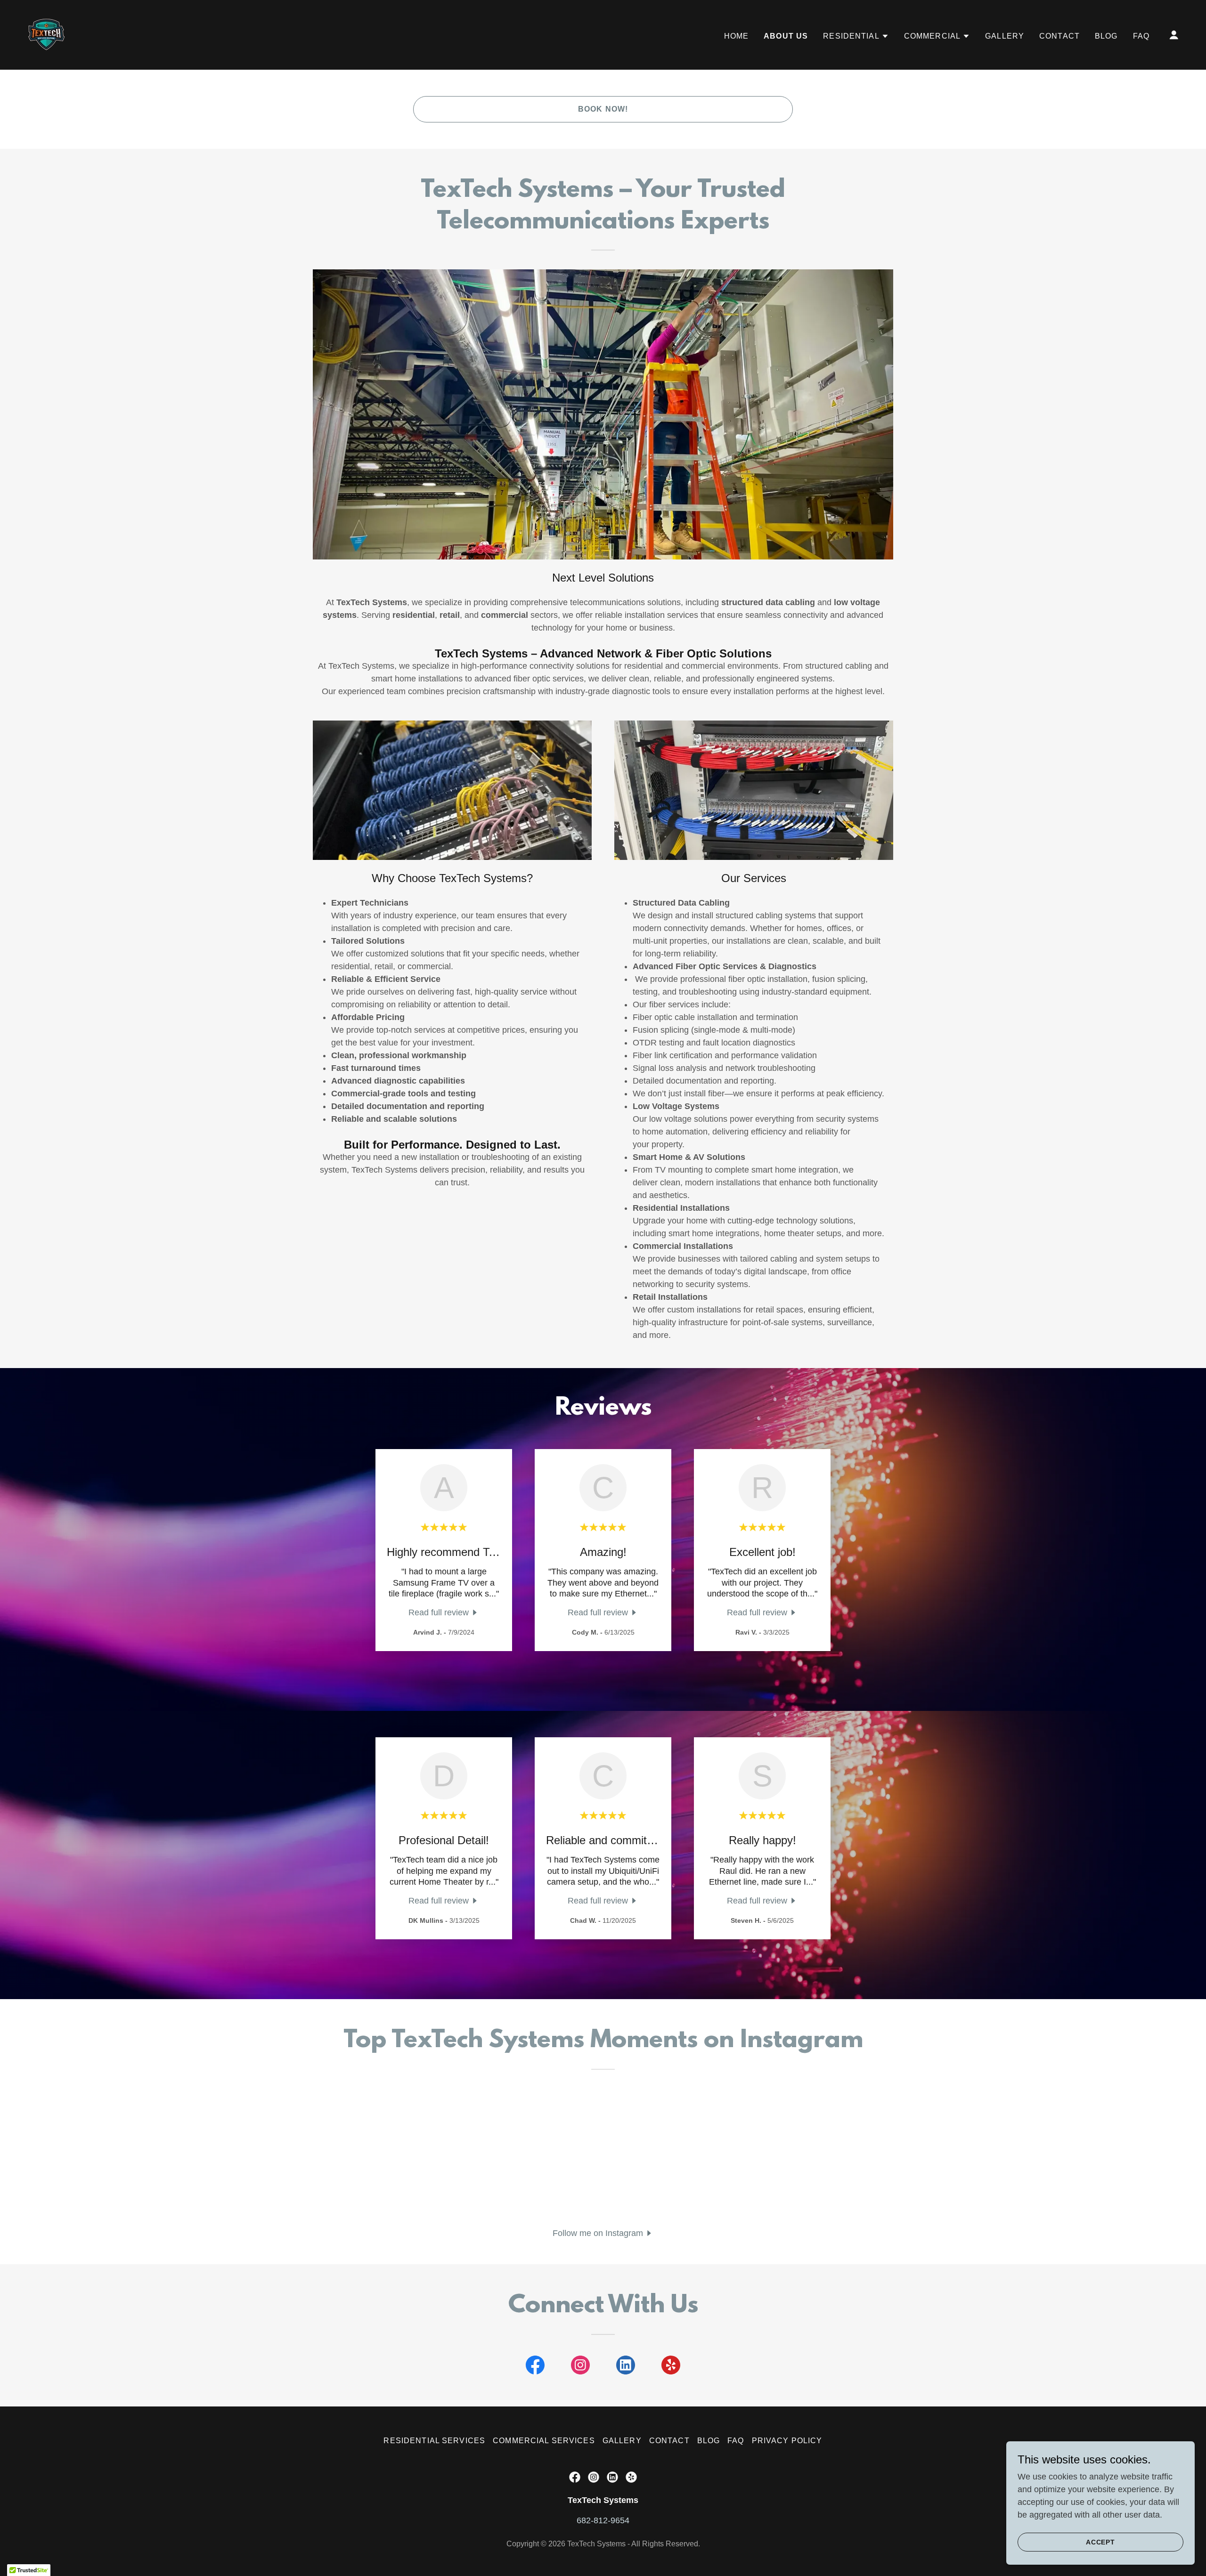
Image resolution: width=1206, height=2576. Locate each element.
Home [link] (737, 36)
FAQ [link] (1141, 36)
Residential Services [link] (434, 2441)
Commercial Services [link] (544, 2441)
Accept (1101, 2542)
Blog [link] (1106, 36)
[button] (856, 36)
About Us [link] (786, 36)
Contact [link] (1059, 36)
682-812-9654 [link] (603, 2520)
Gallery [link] (1005, 36)
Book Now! (603, 109)
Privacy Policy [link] (787, 2441)
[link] (46, 34)
